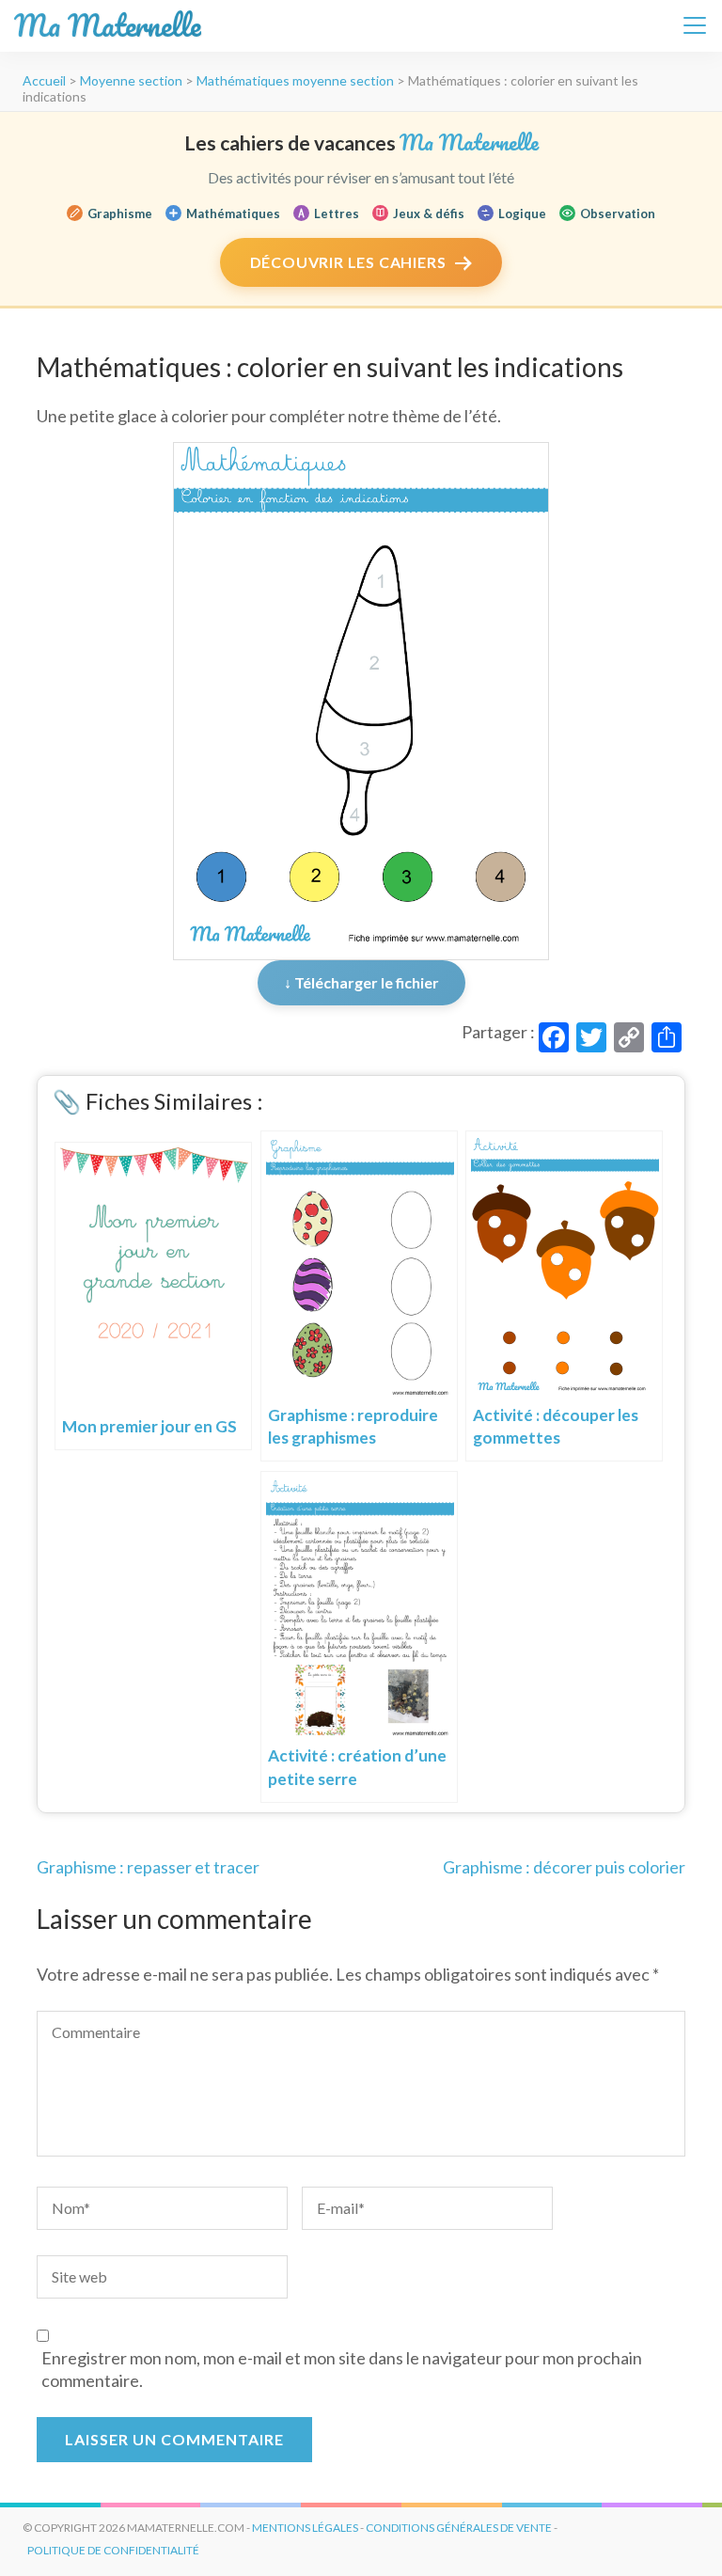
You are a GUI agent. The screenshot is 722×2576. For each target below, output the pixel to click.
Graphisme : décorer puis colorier (564, 1867)
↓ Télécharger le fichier (361, 982)
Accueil (44, 80)
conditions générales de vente (459, 2528)
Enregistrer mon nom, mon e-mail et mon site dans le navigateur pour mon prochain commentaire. (342, 2369)
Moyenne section (131, 80)
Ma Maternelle (108, 26)
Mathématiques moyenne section (295, 80)
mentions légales (305, 2528)
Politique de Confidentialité (113, 2550)
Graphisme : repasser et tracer (148, 1867)
